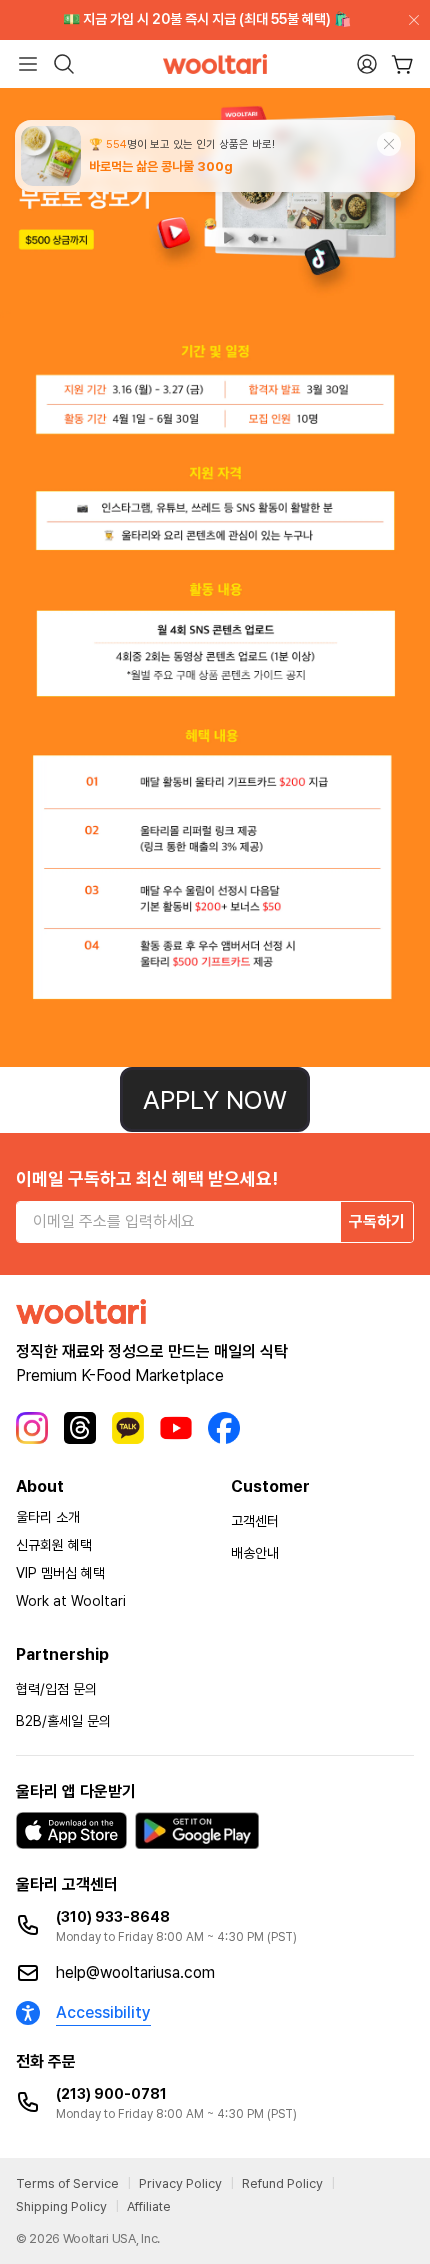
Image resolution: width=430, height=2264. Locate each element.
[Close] (410, 20)
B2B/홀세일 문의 (63, 1721)
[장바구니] (402, 64)
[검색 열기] (64, 64)
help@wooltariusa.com (135, 1972)
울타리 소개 (48, 1517)
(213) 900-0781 (111, 2094)
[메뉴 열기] (28, 64)
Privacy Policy (180, 2183)
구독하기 (377, 1221)
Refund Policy (282, 2183)
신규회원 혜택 (54, 1545)
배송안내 (255, 1553)
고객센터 (255, 1521)
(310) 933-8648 (113, 1917)
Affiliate (149, 2206)
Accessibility (103, 2012)
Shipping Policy (61, 2206)
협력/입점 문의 (56, 1689)
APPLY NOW (215, 1099)
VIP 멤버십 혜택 (60, 1573)
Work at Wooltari (71, 1601)
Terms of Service (67, 2183)
